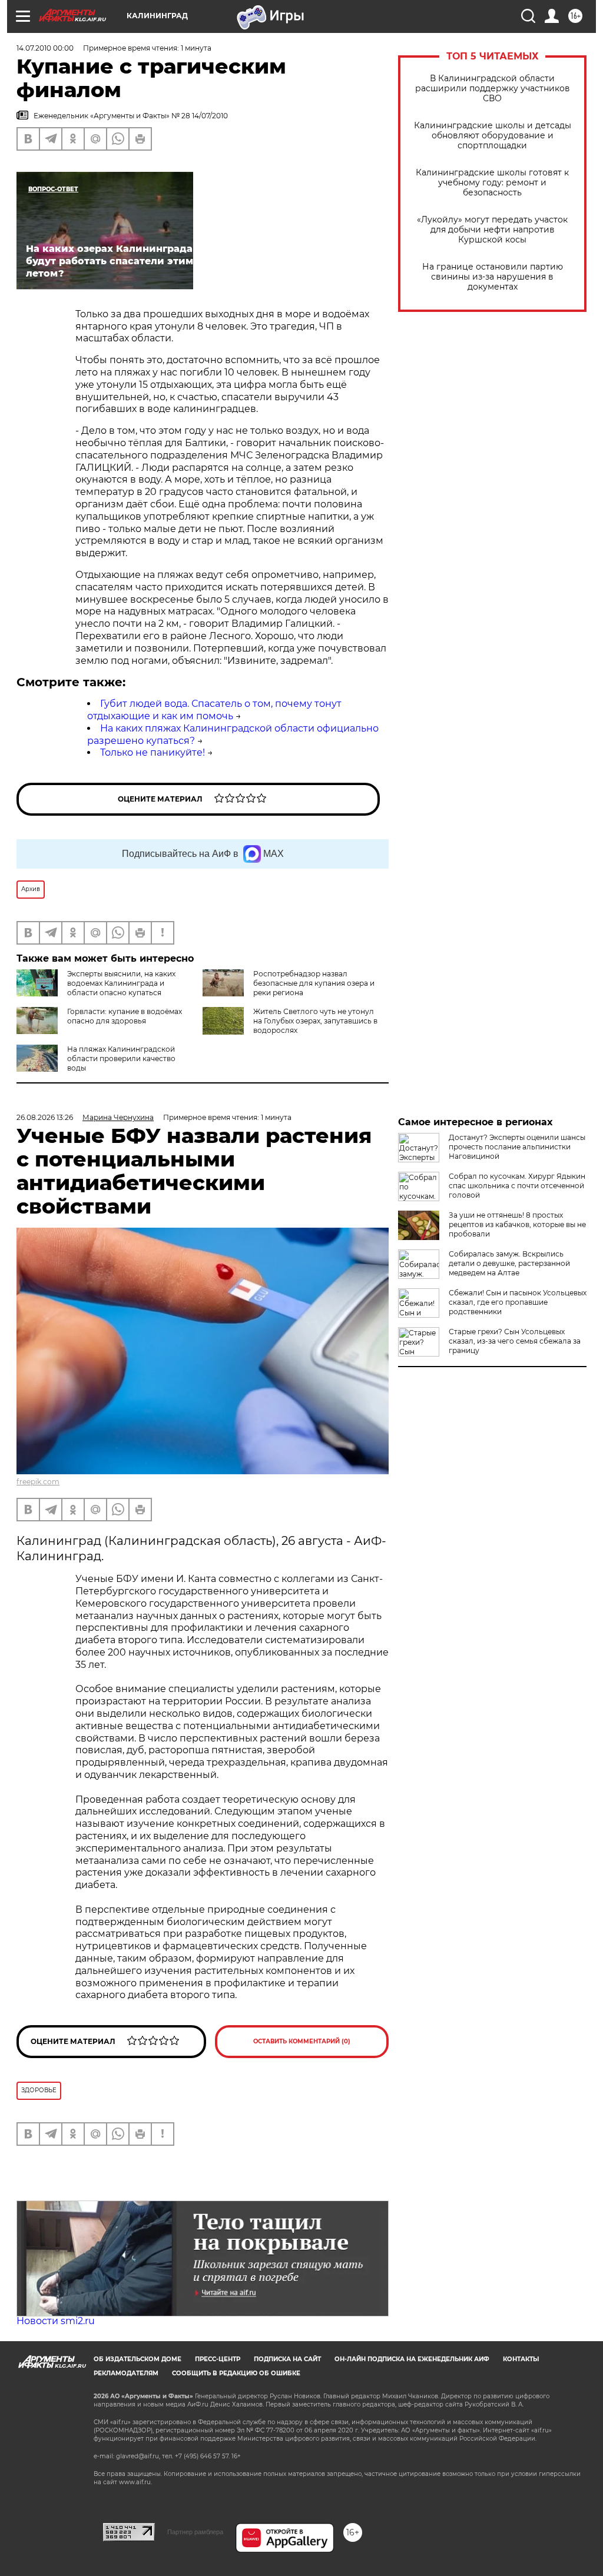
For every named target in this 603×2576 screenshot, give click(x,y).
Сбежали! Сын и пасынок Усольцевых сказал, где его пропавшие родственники (518, 1302)
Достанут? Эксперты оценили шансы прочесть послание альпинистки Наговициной (517, 1147)
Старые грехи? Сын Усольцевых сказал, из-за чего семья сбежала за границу (515, 1341)
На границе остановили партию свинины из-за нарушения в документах (493, 277)
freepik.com (38, 1482)
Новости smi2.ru (56, 2321)
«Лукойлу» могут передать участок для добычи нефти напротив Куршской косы (492, 230)
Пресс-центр (218, 2359)
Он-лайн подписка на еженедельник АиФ (412, 2359)
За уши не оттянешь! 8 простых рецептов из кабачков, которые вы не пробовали (517, 1224)
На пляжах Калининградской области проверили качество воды (121, 1058)
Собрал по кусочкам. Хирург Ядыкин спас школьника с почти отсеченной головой (517, 1186)
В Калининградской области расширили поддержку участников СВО (493, 89)
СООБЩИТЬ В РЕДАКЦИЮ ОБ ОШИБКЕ (236, 2373)
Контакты (521, 2359)
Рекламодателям (126, 2373)
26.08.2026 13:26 (45, 1117)
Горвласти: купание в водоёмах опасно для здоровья (125, 1016)
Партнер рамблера (195, 2532)
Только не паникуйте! (153, 752)
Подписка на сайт (287, 2359)
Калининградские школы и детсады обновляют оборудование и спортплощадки (493, 136)
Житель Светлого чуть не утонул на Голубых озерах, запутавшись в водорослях (315, 1021)
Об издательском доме (138, 2359)
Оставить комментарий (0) (302, 2041)
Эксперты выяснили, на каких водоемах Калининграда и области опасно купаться (121, 983)
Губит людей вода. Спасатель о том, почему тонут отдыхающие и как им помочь (214, 710)
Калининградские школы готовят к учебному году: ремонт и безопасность (492, 183)
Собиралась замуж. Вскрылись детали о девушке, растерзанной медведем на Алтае (509, 1263)
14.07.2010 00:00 (45, 48)
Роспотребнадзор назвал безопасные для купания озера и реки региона (314, 983)
